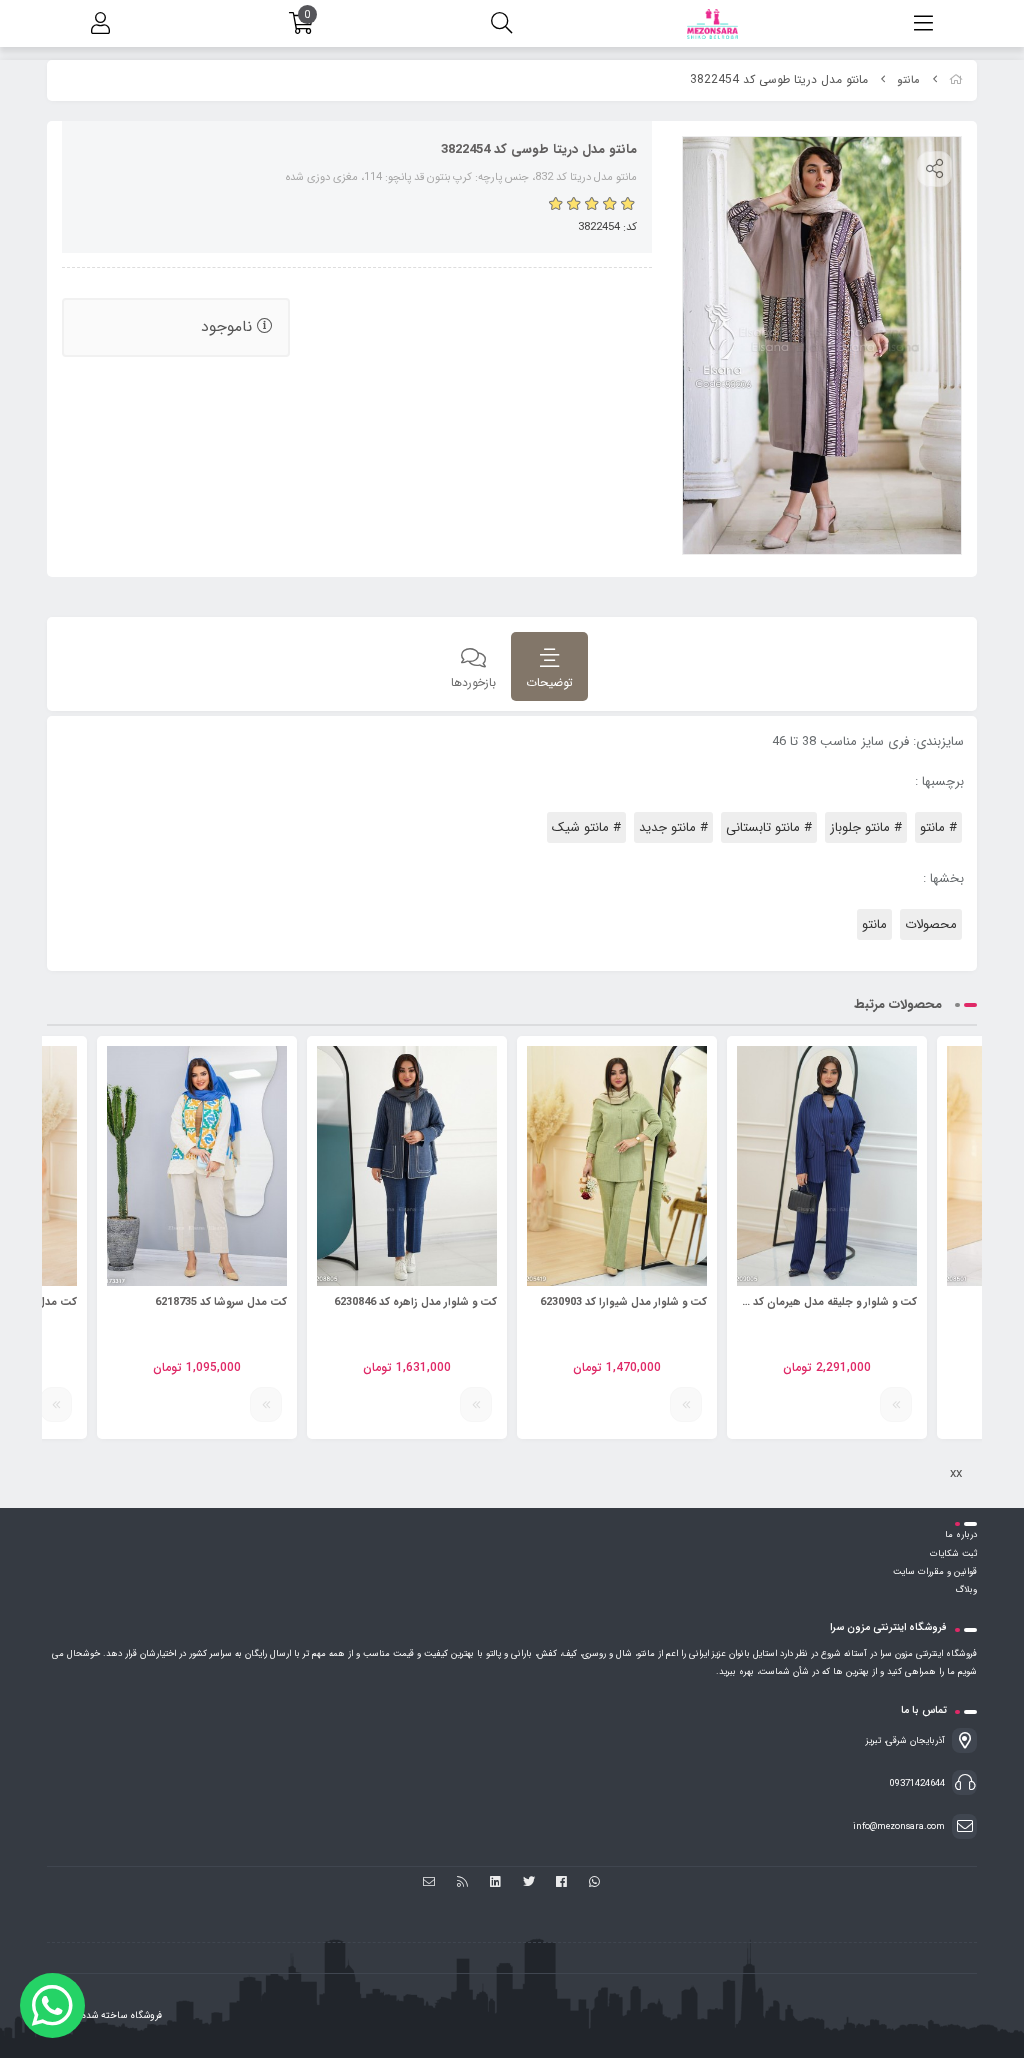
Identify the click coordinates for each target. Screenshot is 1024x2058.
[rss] (462, 1883)
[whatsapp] (594, 1883)
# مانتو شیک (586, 827)
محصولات (931, 924)
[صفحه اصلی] (956, 80)
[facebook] (561, 1883)
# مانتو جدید (673, 827)
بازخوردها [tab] (473, 682)
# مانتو (938, 827)
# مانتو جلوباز (866, 827)
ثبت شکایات (953, 1554)
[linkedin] (495, 1883)
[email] (429, 1883)
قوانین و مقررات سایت (935, 1572)
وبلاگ (966, 1590)
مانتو (908, 80)
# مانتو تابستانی (769, 827)
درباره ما (961, 1535)
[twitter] (528, 1883)
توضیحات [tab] (549, 682)
